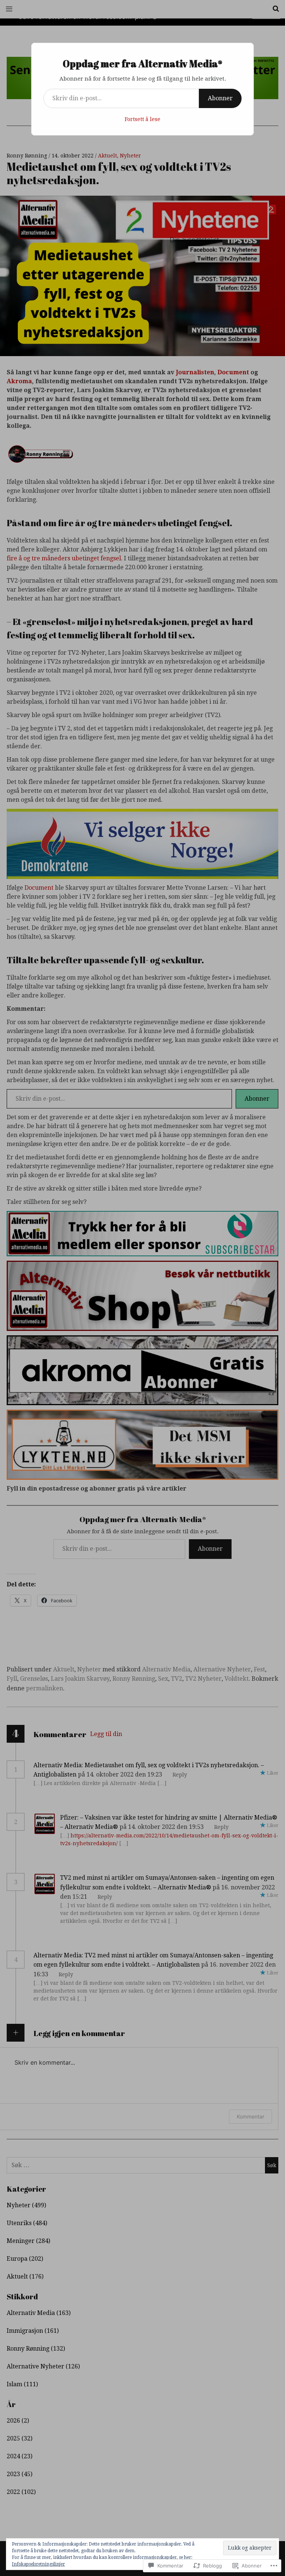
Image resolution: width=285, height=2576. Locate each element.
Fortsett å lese (142, 119)
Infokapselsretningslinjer (38, 2564)
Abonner (220, 98)
